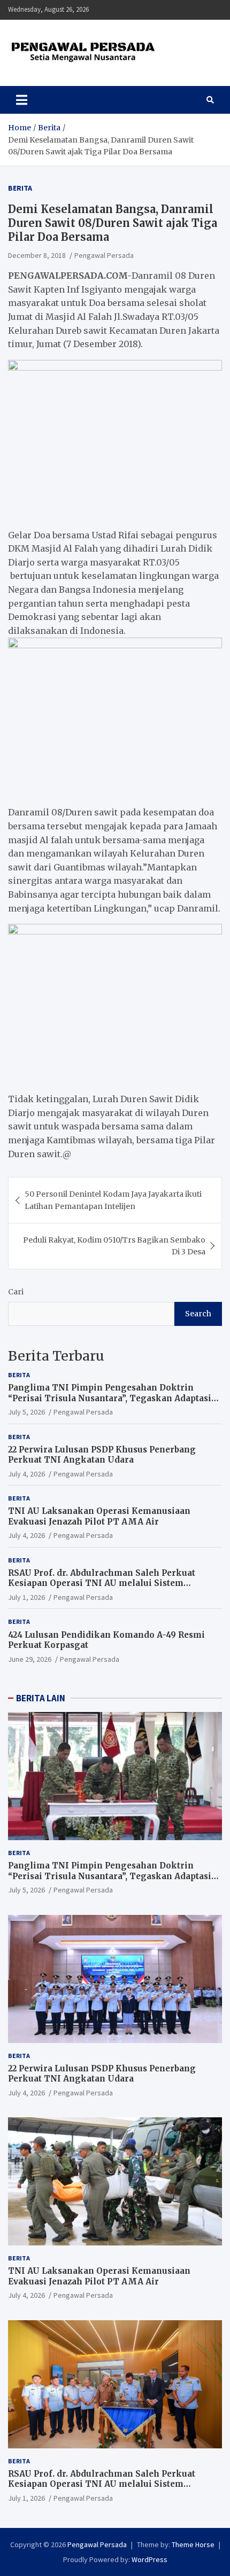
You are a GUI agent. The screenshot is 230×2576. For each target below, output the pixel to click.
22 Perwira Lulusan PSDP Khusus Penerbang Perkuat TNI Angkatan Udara (102, 1455)
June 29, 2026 (30, 1659)
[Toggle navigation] (22, 100)
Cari (16, 1292)
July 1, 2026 (26, 1597)
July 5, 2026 (26, 1412)
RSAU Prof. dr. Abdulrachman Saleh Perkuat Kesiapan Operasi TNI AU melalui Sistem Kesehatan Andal (102, 1583)
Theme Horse (193, 2544)
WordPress (149, 2559)
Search (198, 1314)
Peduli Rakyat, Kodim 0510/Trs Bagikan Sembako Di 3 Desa (114, 1246)
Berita (20, 188)
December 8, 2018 (37, 255)
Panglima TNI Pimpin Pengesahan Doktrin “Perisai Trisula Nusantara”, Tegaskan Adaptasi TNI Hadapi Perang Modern (110, 1398)
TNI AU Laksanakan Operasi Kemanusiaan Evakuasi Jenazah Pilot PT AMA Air (99, 1516)
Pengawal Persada (104, 255)
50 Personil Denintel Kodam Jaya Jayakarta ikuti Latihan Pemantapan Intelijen (113, 1200)
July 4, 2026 (26, 1474)
